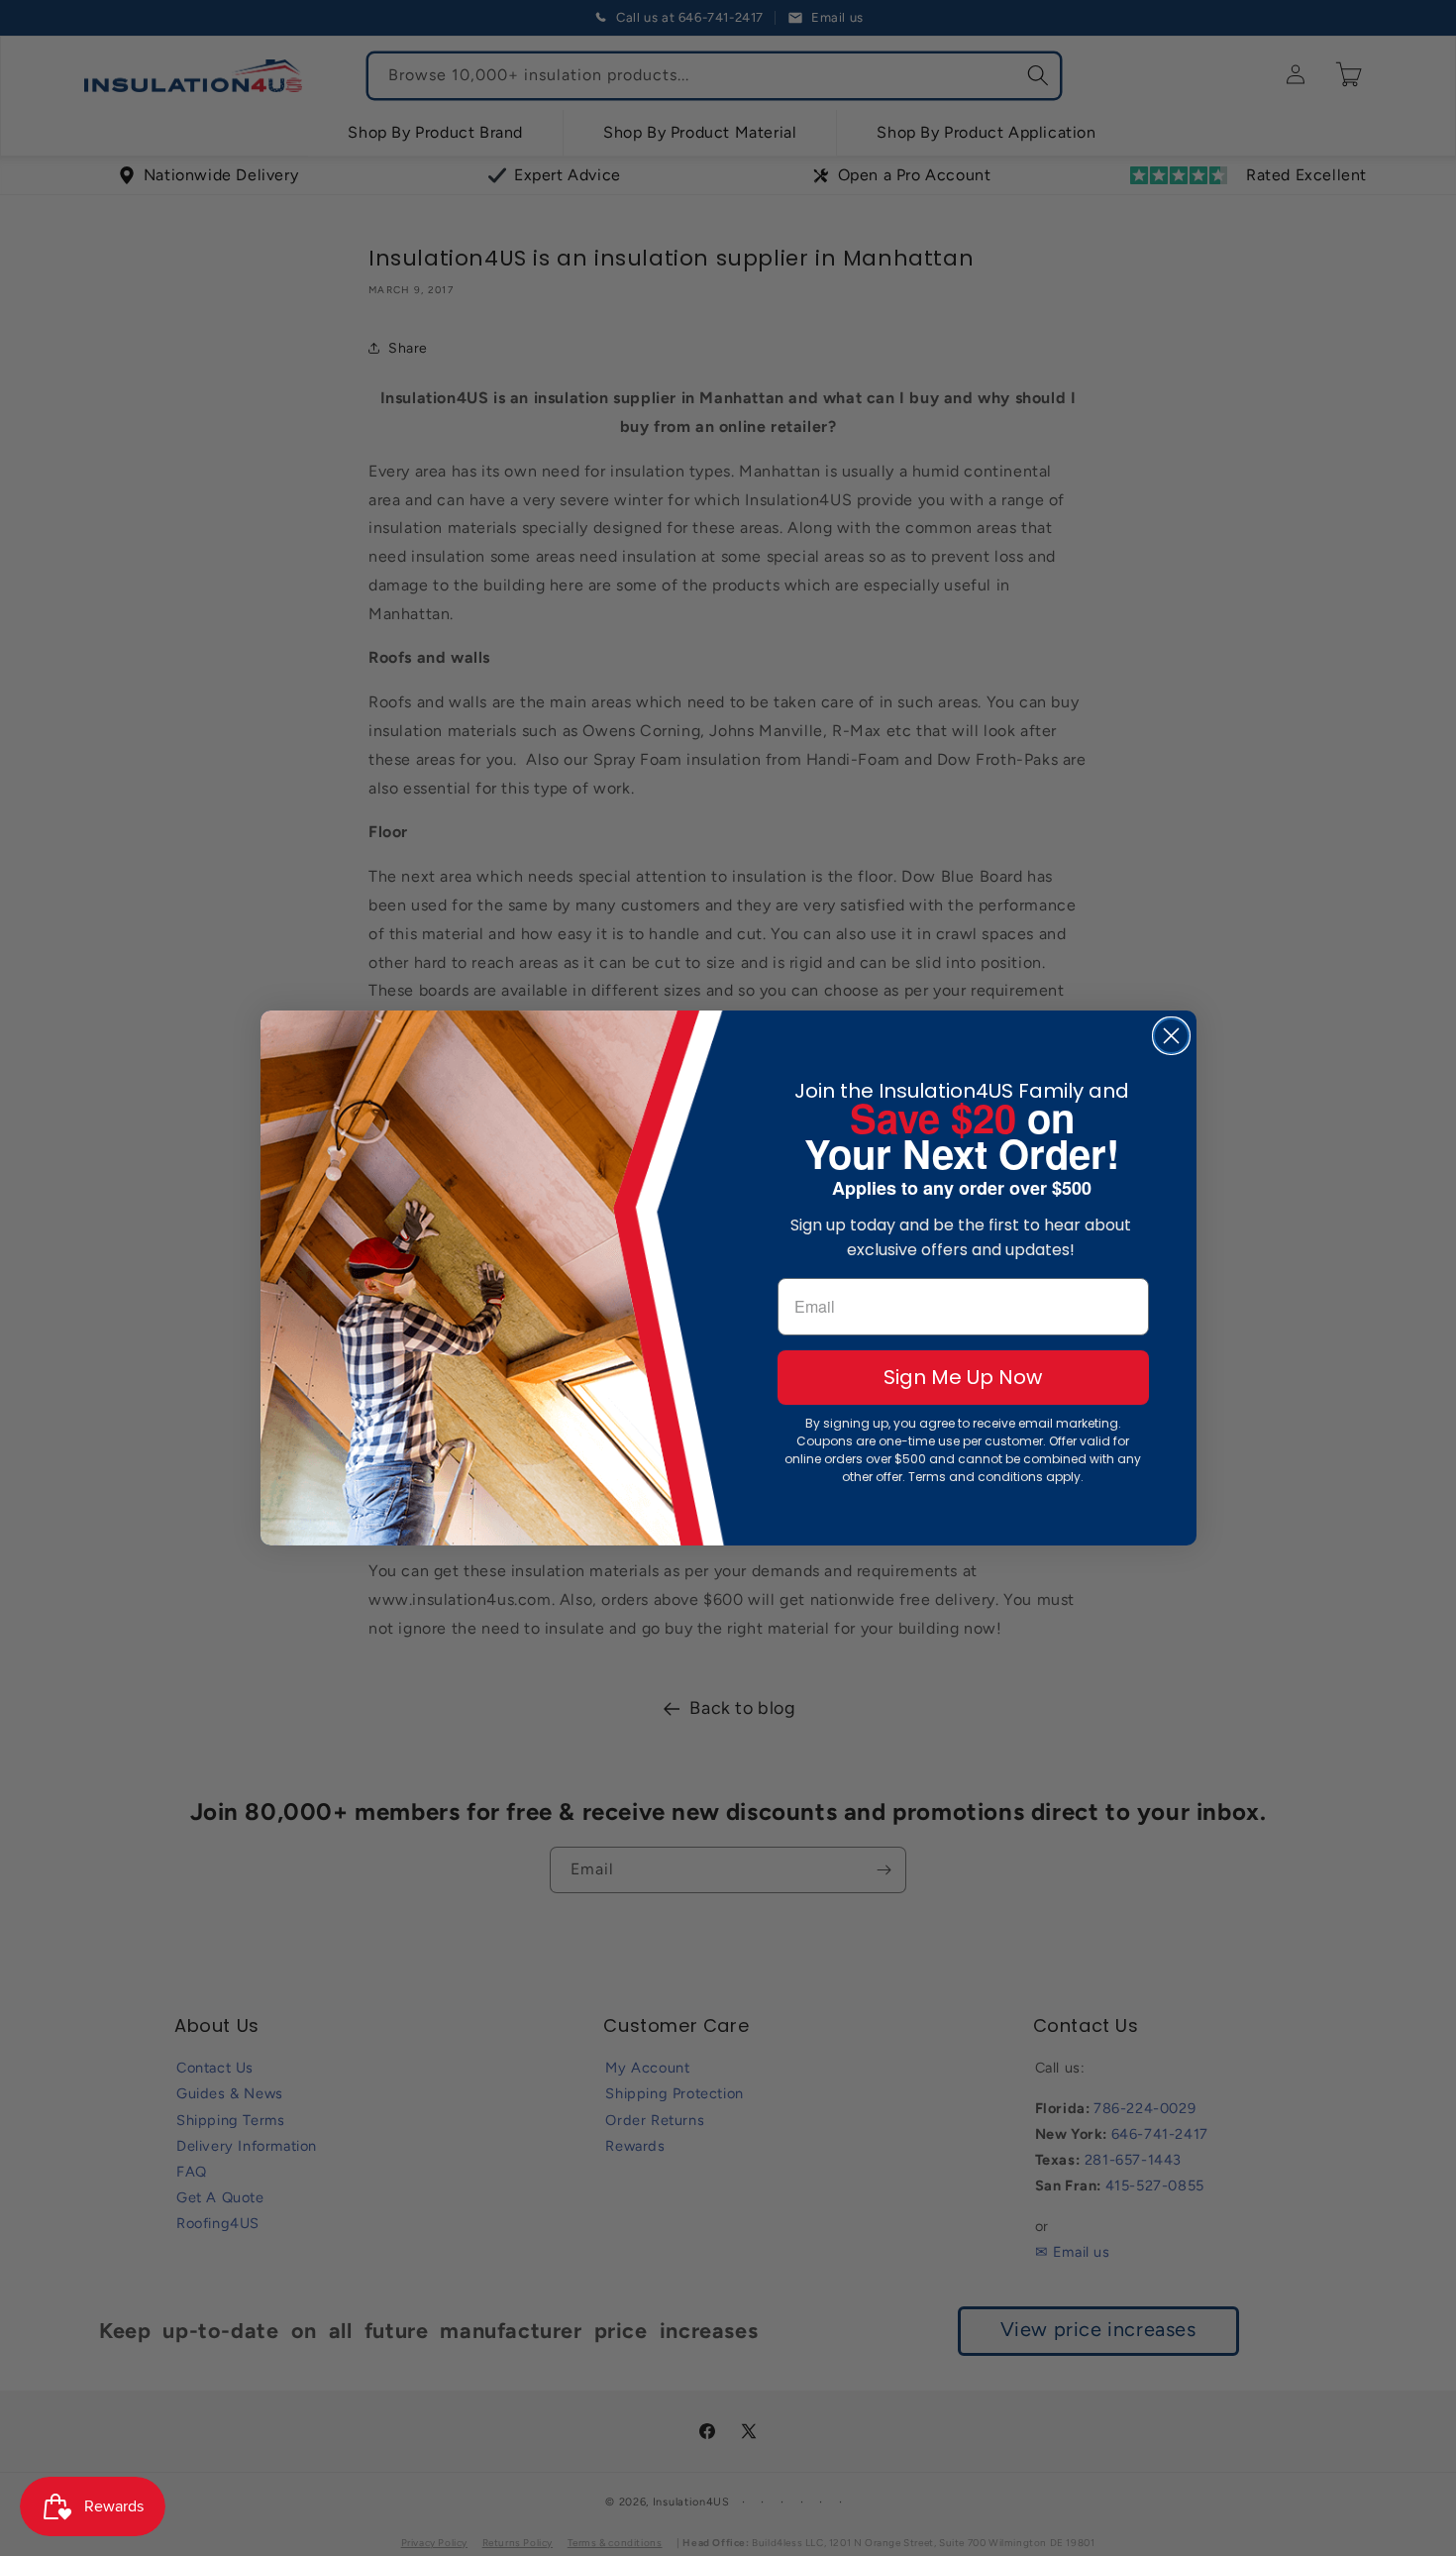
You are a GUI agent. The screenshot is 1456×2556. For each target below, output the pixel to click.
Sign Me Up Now (963, 1377)
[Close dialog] (1171, 1036)
